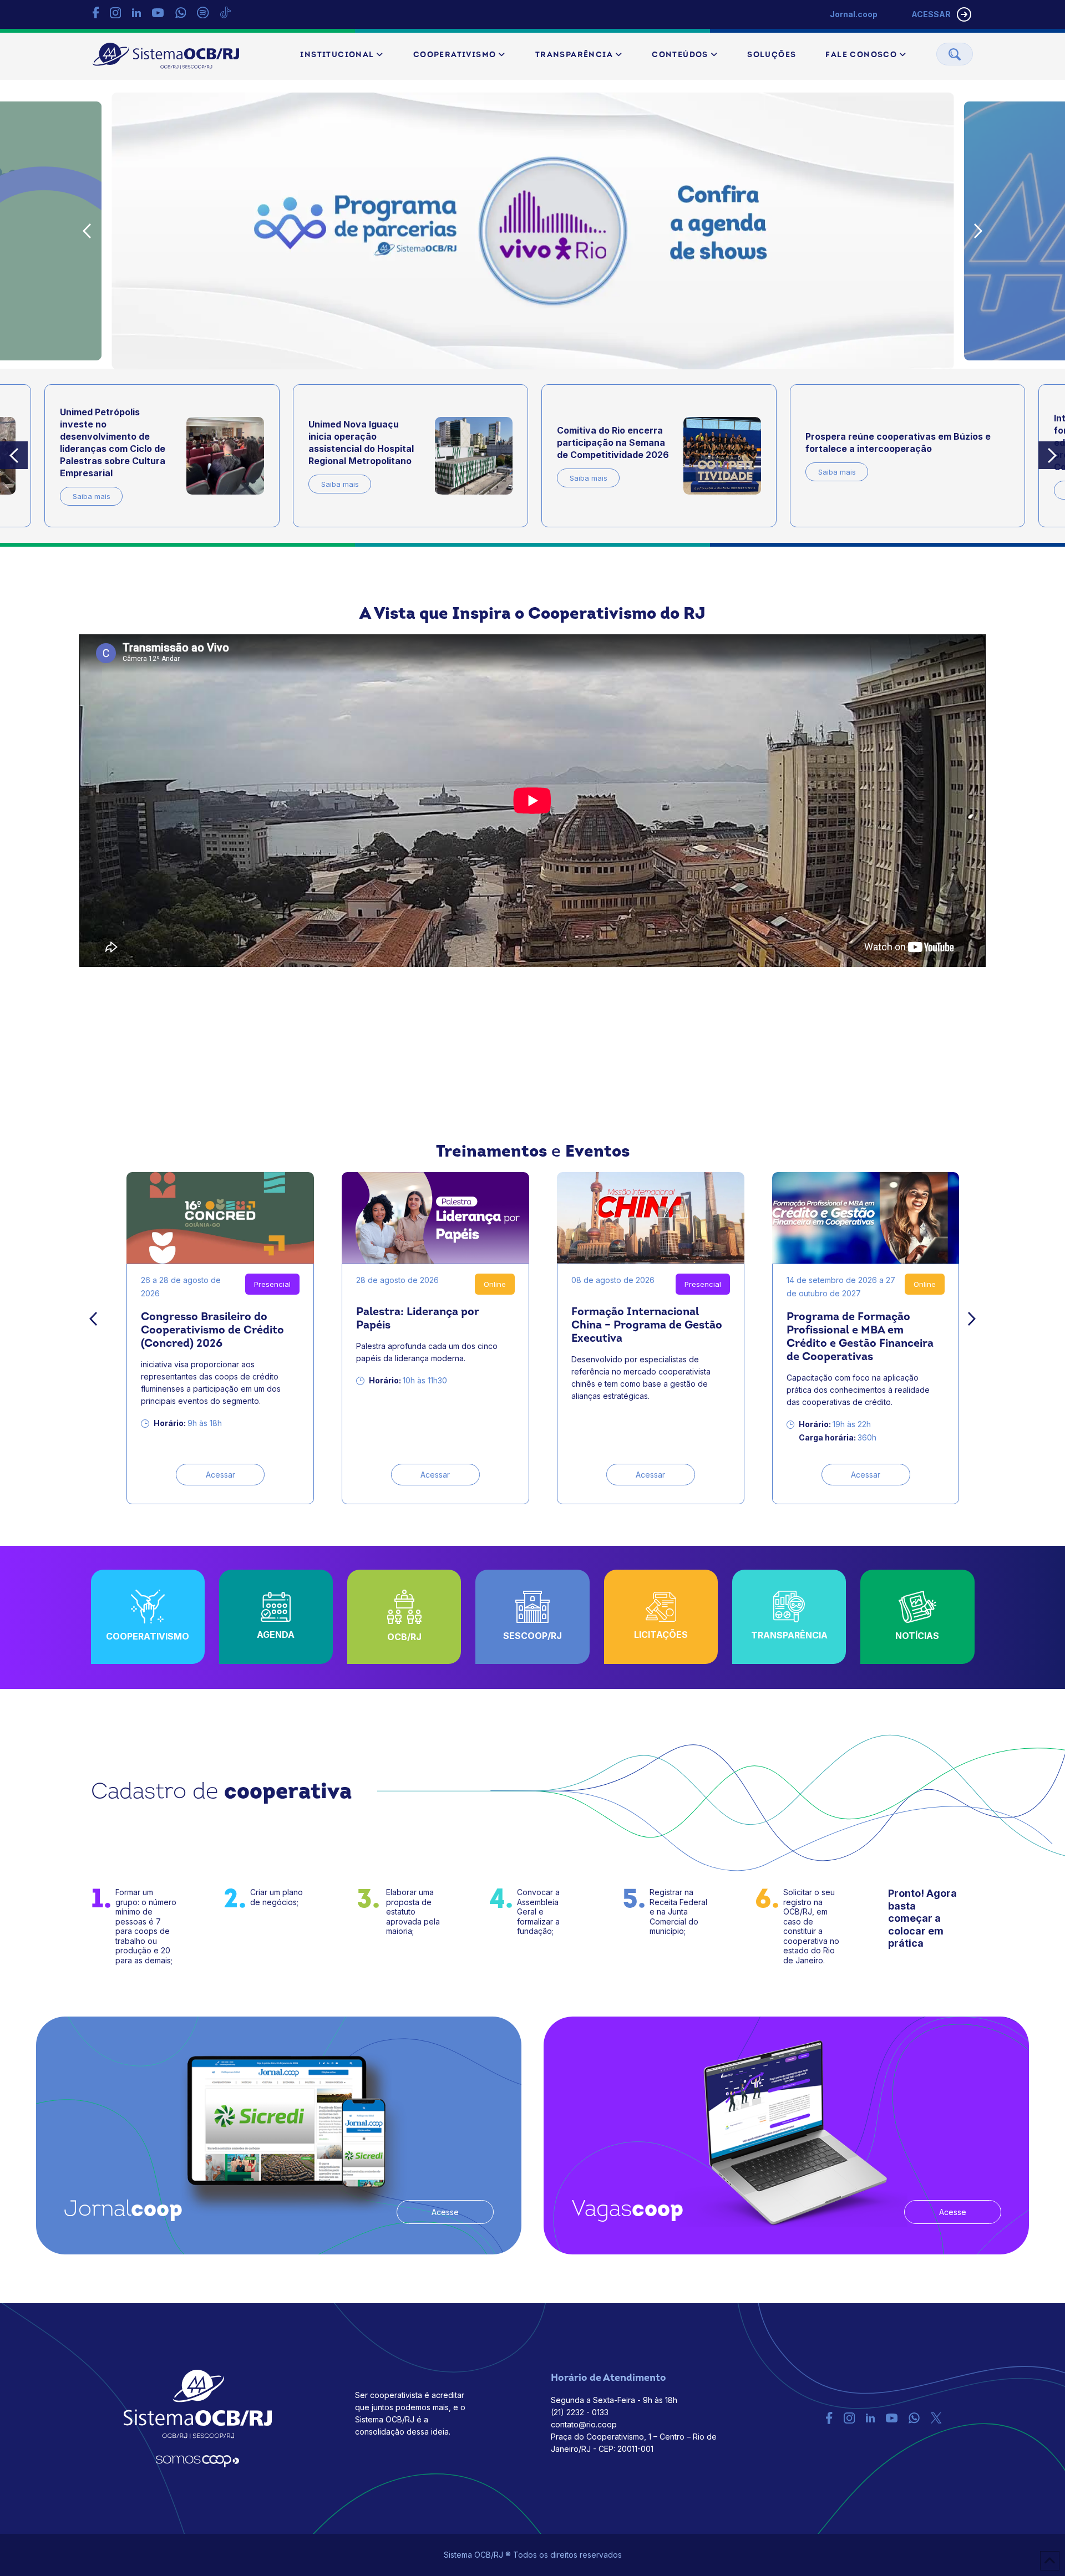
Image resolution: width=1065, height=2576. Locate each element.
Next (978, 231)
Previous (87, 231)
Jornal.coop (854, 14)
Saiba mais (92, 496)
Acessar (220, 1475)
